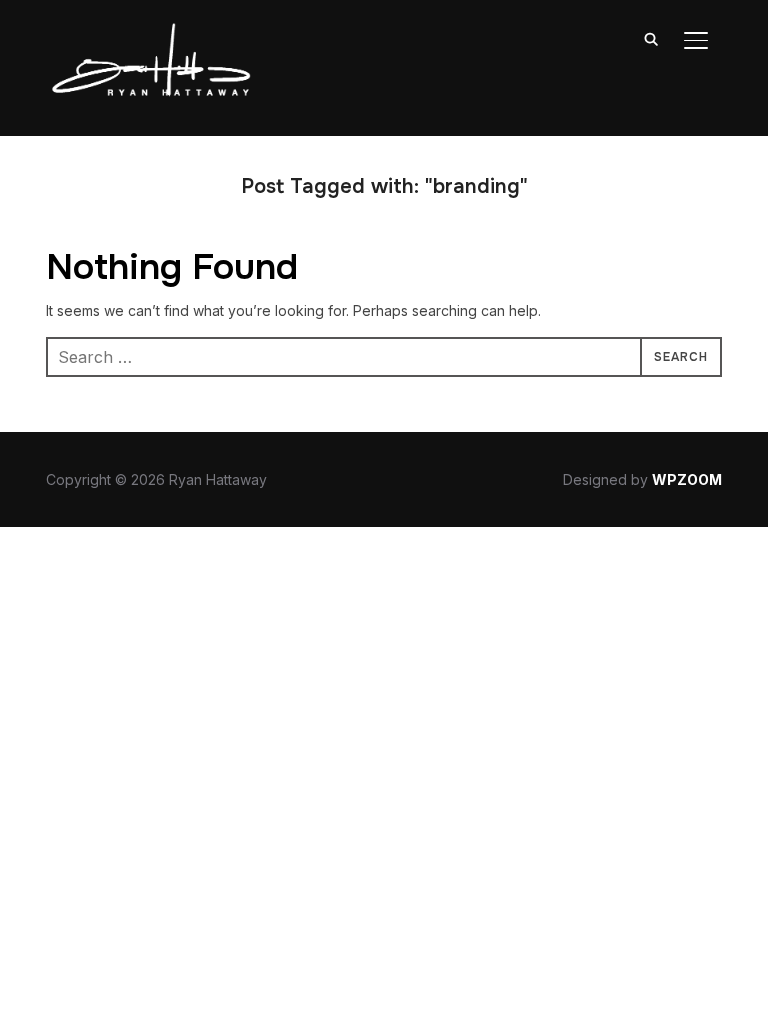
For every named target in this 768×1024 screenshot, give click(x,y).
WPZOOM (687, 479)
